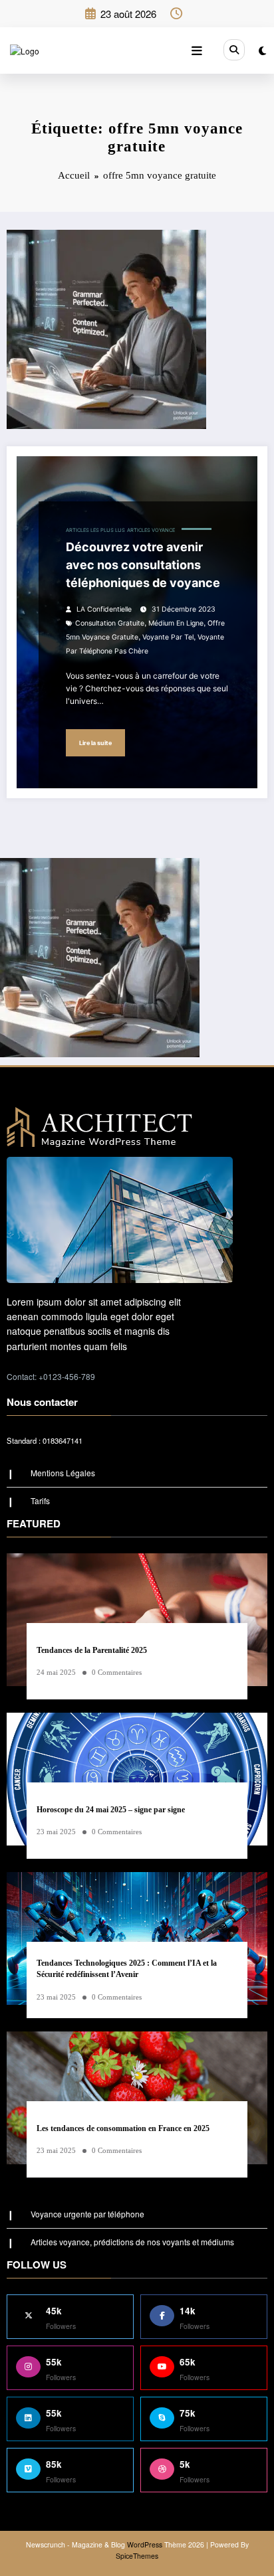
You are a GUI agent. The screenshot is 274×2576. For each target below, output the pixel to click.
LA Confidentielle (104, 609)
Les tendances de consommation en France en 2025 (123, 2128)
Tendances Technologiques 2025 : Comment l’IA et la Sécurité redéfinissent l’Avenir (127, 1969)
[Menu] (197, 50)
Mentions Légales (63, 1473)
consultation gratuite (110, 623)
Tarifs (40, 1501)
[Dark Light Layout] (262, 50)
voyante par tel (168, 637)
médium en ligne (176, 623)
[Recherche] (234, 50)
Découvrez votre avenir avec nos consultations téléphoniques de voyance (143, 565)
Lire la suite (95, 743)
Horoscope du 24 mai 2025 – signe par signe (111, 1810)
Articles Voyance (151, 530)
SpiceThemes (137, 2556)
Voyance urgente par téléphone (87, 2214)
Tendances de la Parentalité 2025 (92, 1650)
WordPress (145, 2544)
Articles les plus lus (95, 530)
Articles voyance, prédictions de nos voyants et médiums (132, 2242)
